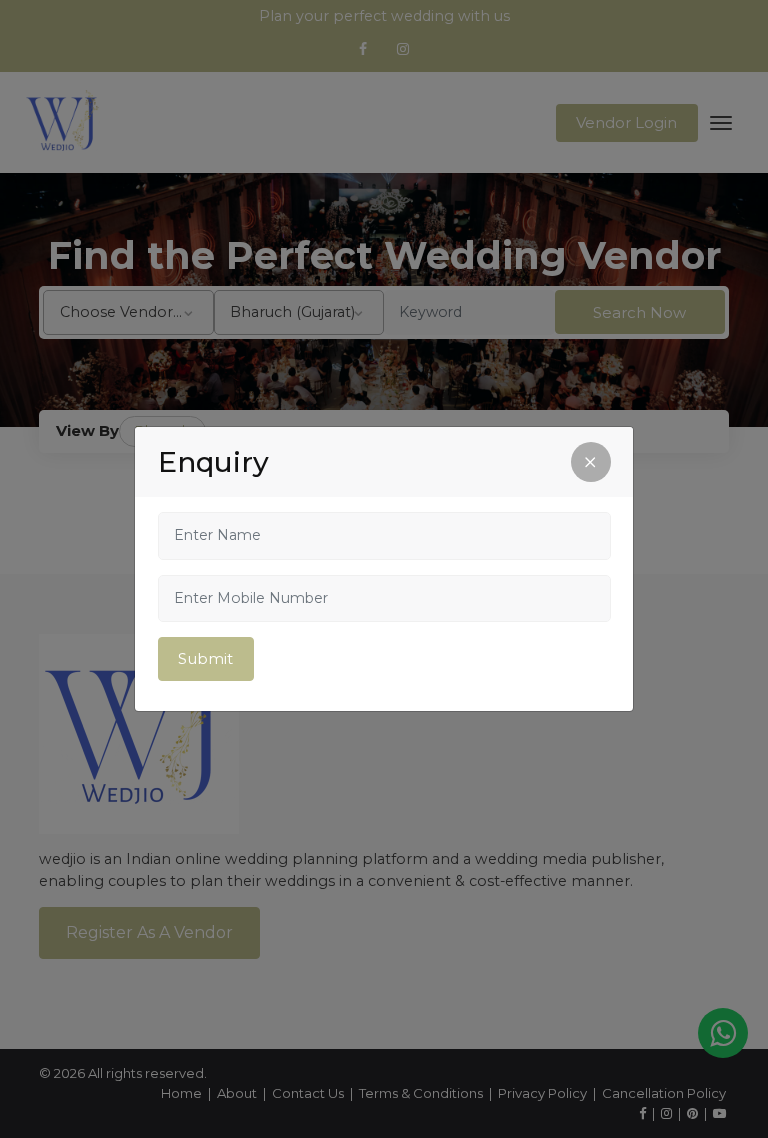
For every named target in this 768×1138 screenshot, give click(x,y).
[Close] (591, 462)
